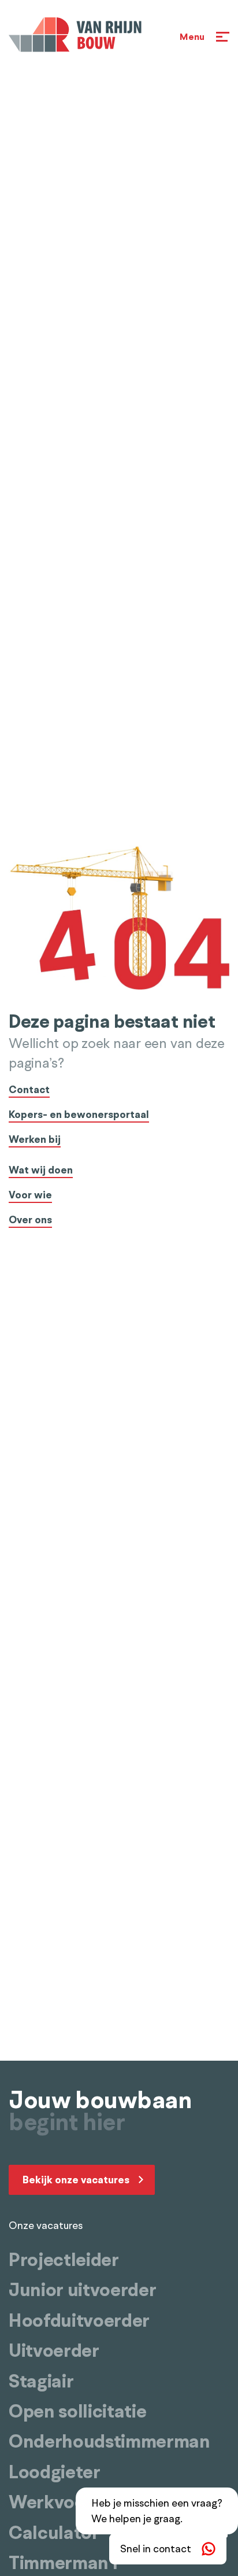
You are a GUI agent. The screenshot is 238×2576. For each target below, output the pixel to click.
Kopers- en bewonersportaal (79, 1115)
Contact (29, 1090)
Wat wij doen (41, 1171)
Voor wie (30, 1196)
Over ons (30, 1221)
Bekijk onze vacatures (76, 2180)
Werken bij (35, 1140)
